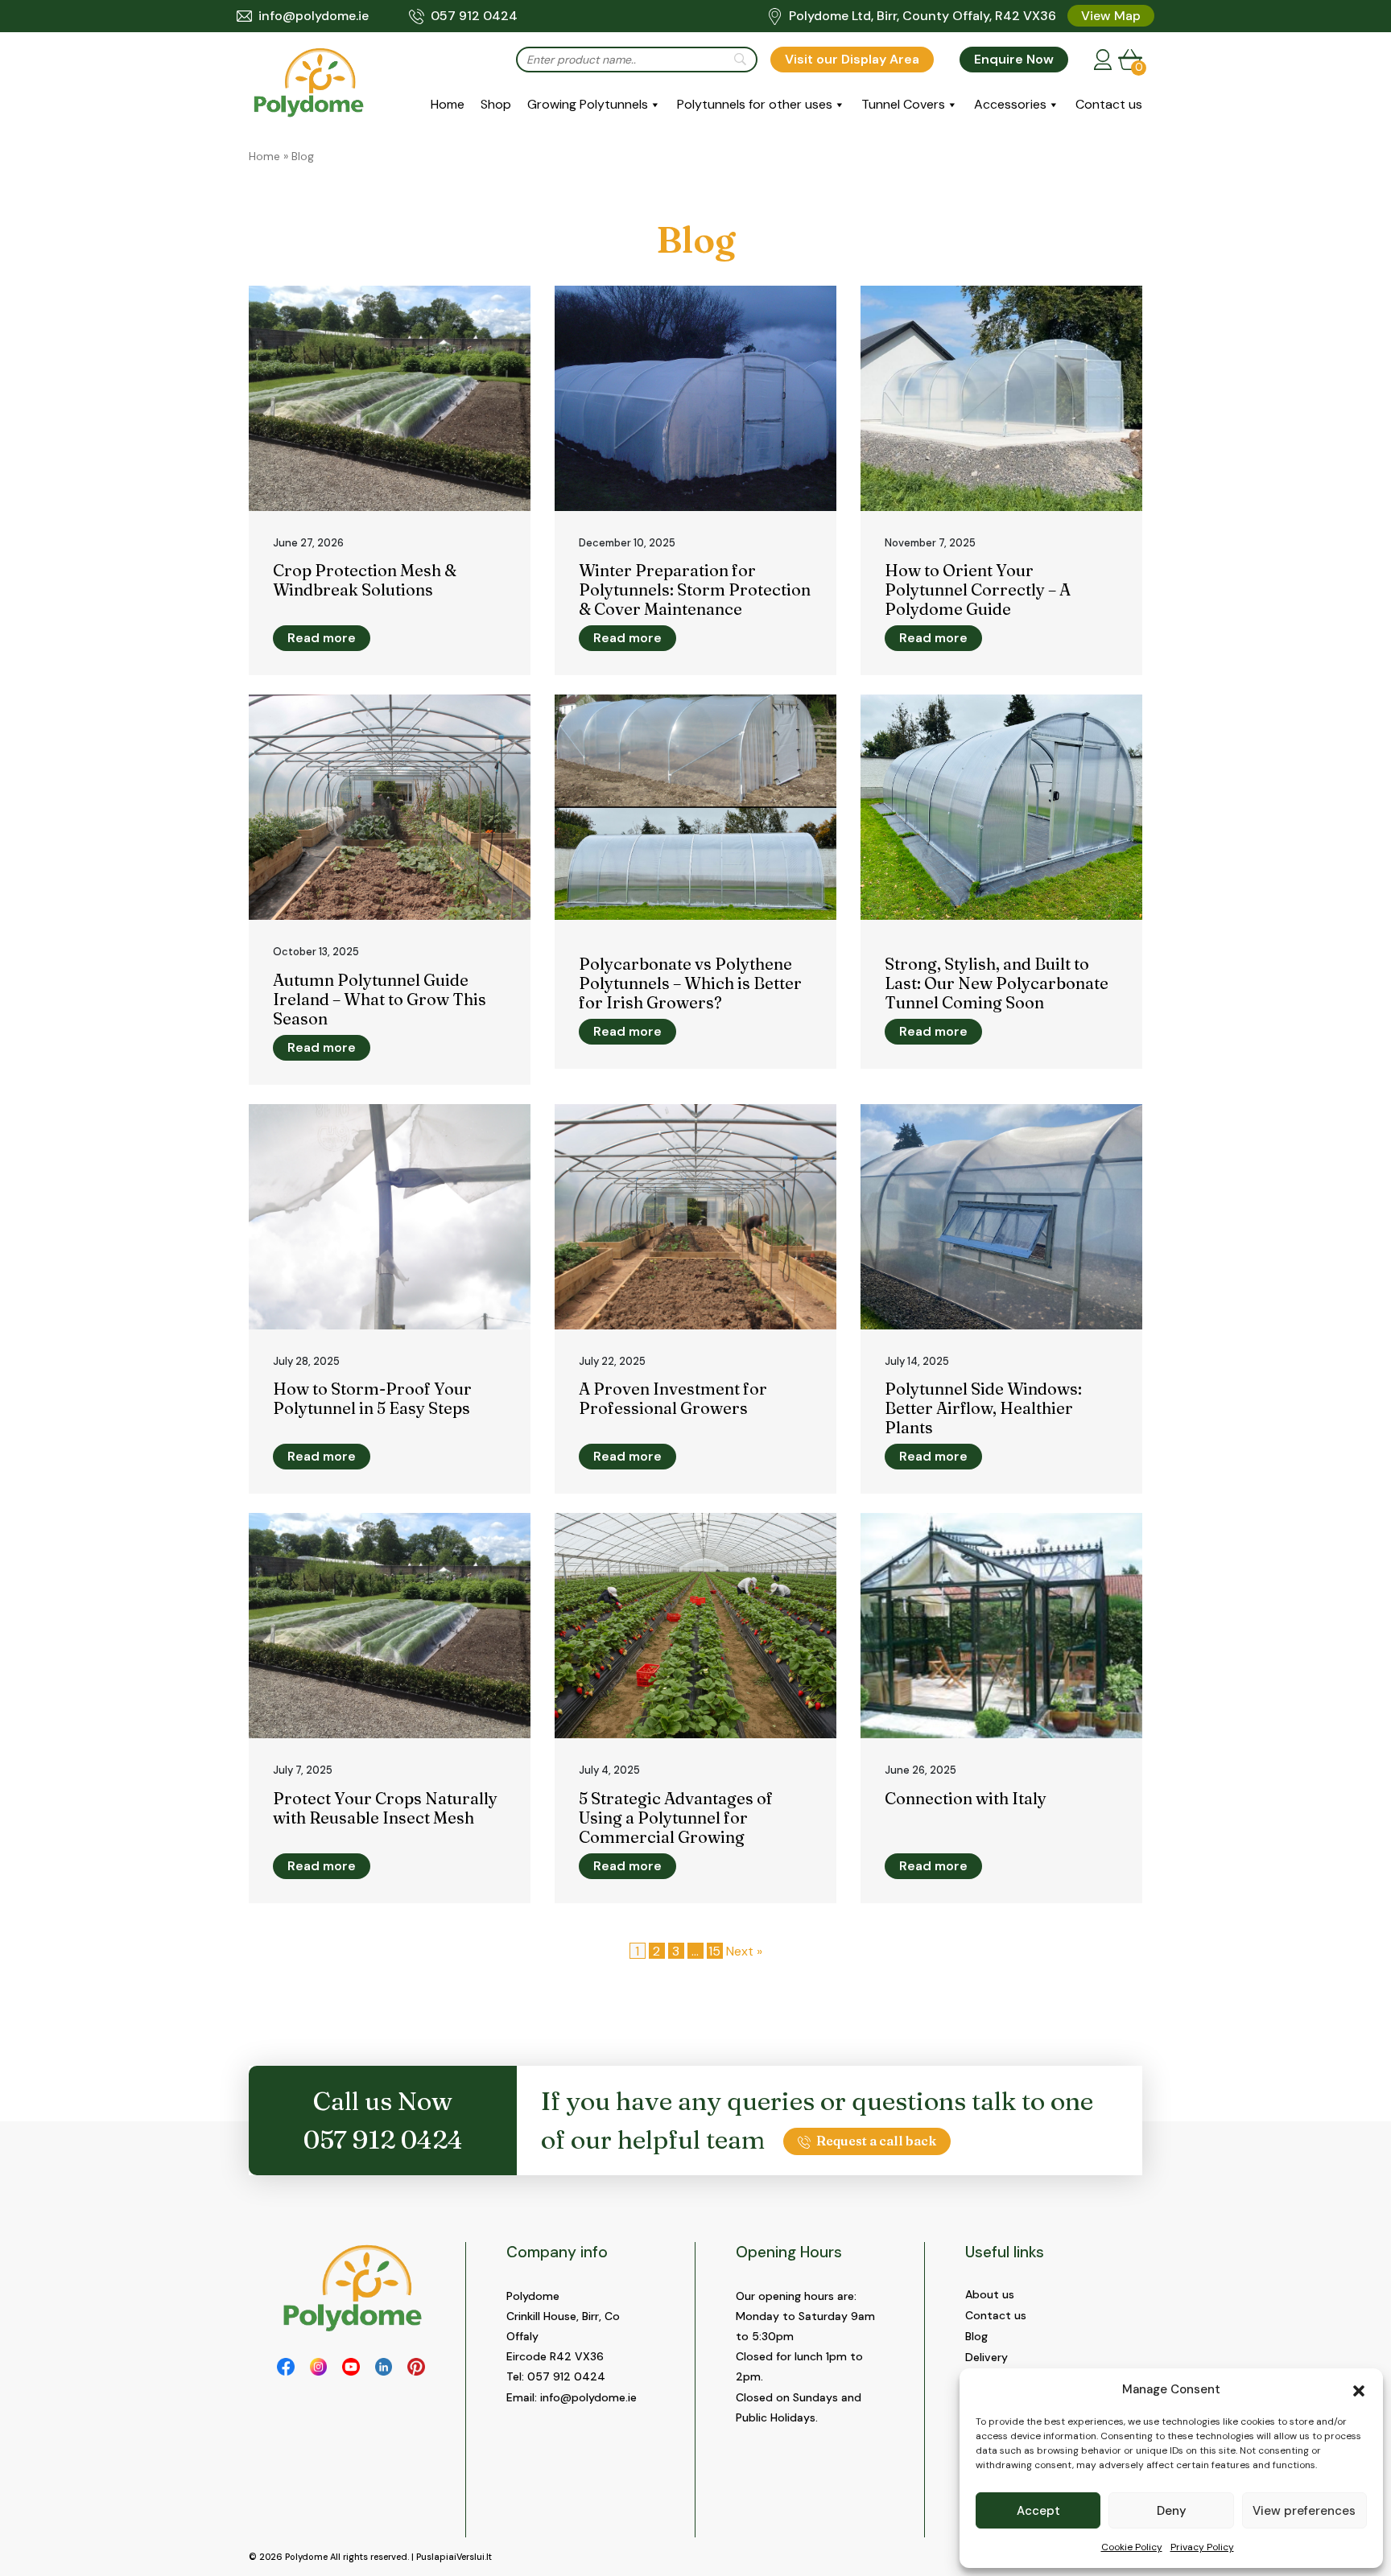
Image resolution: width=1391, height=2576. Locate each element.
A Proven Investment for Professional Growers (673, 1398)
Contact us (1109, 104)
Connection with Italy (966, 1798)
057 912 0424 (474, 16)
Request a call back (876, 2141)
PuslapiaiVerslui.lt (454, 2557)
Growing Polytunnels (588, 104)
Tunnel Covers (903, 104)
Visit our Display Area (852, 59)
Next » (744, 1951)
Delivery (986, 2357)
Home (448, 104)
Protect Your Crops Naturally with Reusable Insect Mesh (385, 1808)
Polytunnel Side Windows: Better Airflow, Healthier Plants (983, 1408)
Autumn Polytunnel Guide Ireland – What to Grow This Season (380, 999)
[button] (1359, 2389)
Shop (496, 104)
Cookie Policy (1132, 2547)
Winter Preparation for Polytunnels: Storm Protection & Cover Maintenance (695, 589)
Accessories (1010, 104)
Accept (1038, 2511)
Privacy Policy (1202, 2547)
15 (714, 1951)
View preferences (1304, 2511)
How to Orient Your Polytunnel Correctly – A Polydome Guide (978, 589)
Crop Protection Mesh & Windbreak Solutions (365, 580)
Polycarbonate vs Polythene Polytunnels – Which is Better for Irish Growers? (690, 983)
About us (990, 2294)
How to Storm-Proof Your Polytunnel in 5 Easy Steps (372, 1398)
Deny (1172, 2511)
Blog (976, 2336)
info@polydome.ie (314, 16)
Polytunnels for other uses (755, 104)
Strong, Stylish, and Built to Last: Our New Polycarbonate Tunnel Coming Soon (997, 983)
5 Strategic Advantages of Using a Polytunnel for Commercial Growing (676, 1818)
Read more (322, 638)
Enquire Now (1014, 59)
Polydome (306, 2557)
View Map (1111, 16)
